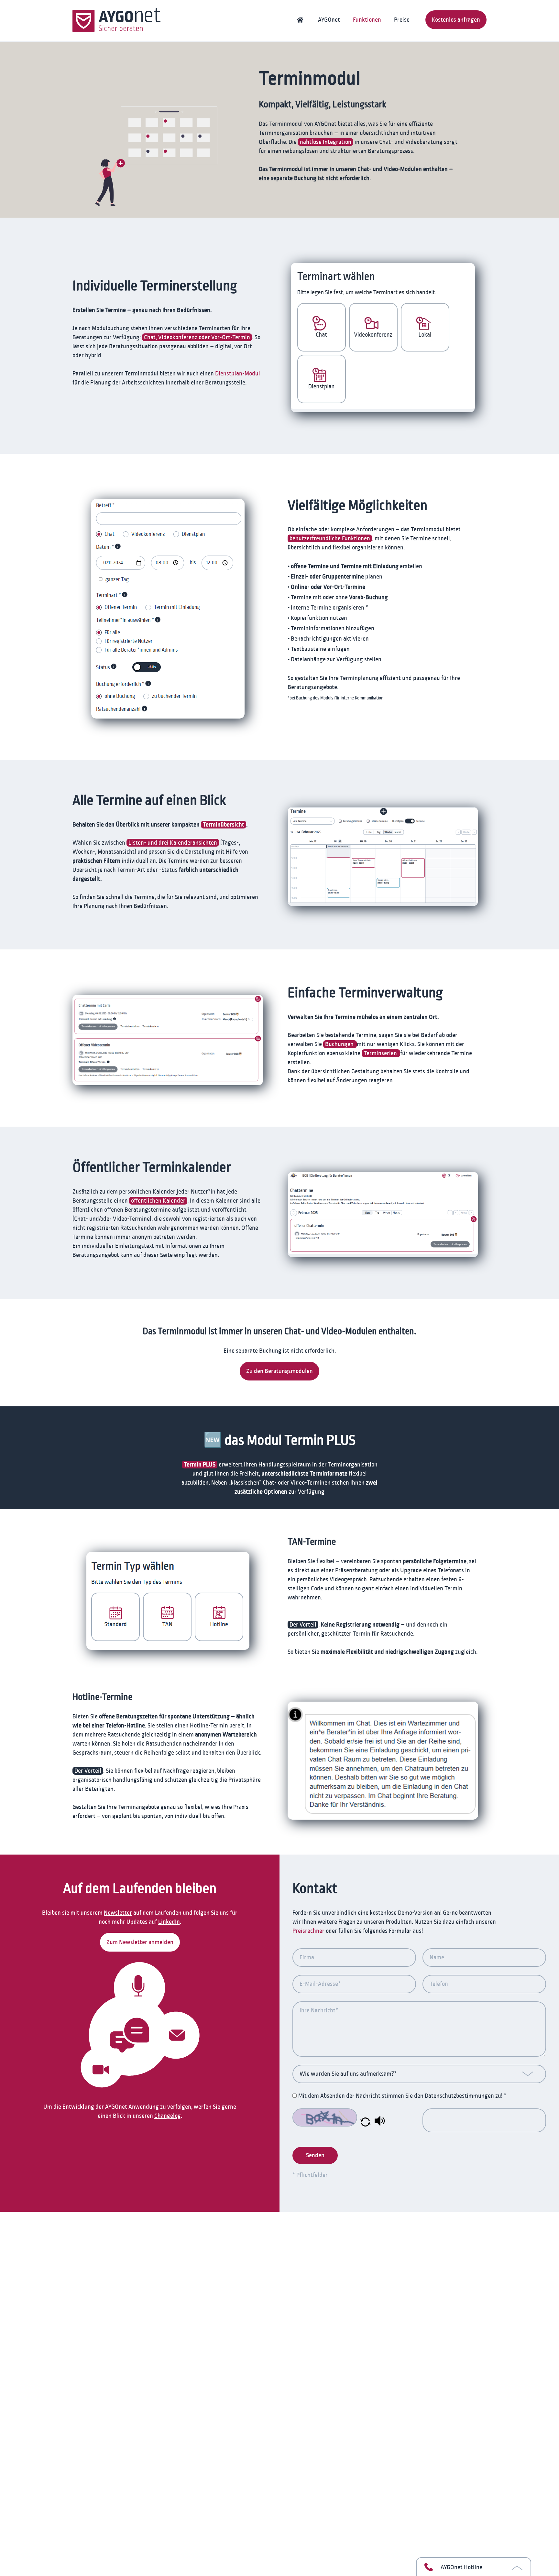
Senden (315, 2155)
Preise (402, 20)
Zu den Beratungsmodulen (279, 1371)
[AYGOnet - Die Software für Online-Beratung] (116, 21)
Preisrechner (308, 1931)
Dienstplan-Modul (238, 373)
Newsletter (118, 1913)
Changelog (168, 2116)
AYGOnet (329, 20)
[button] (365, 2125)
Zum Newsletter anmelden (140, 1942)
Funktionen (367, 20)
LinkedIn (169, 1922)
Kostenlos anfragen (456, 20)
